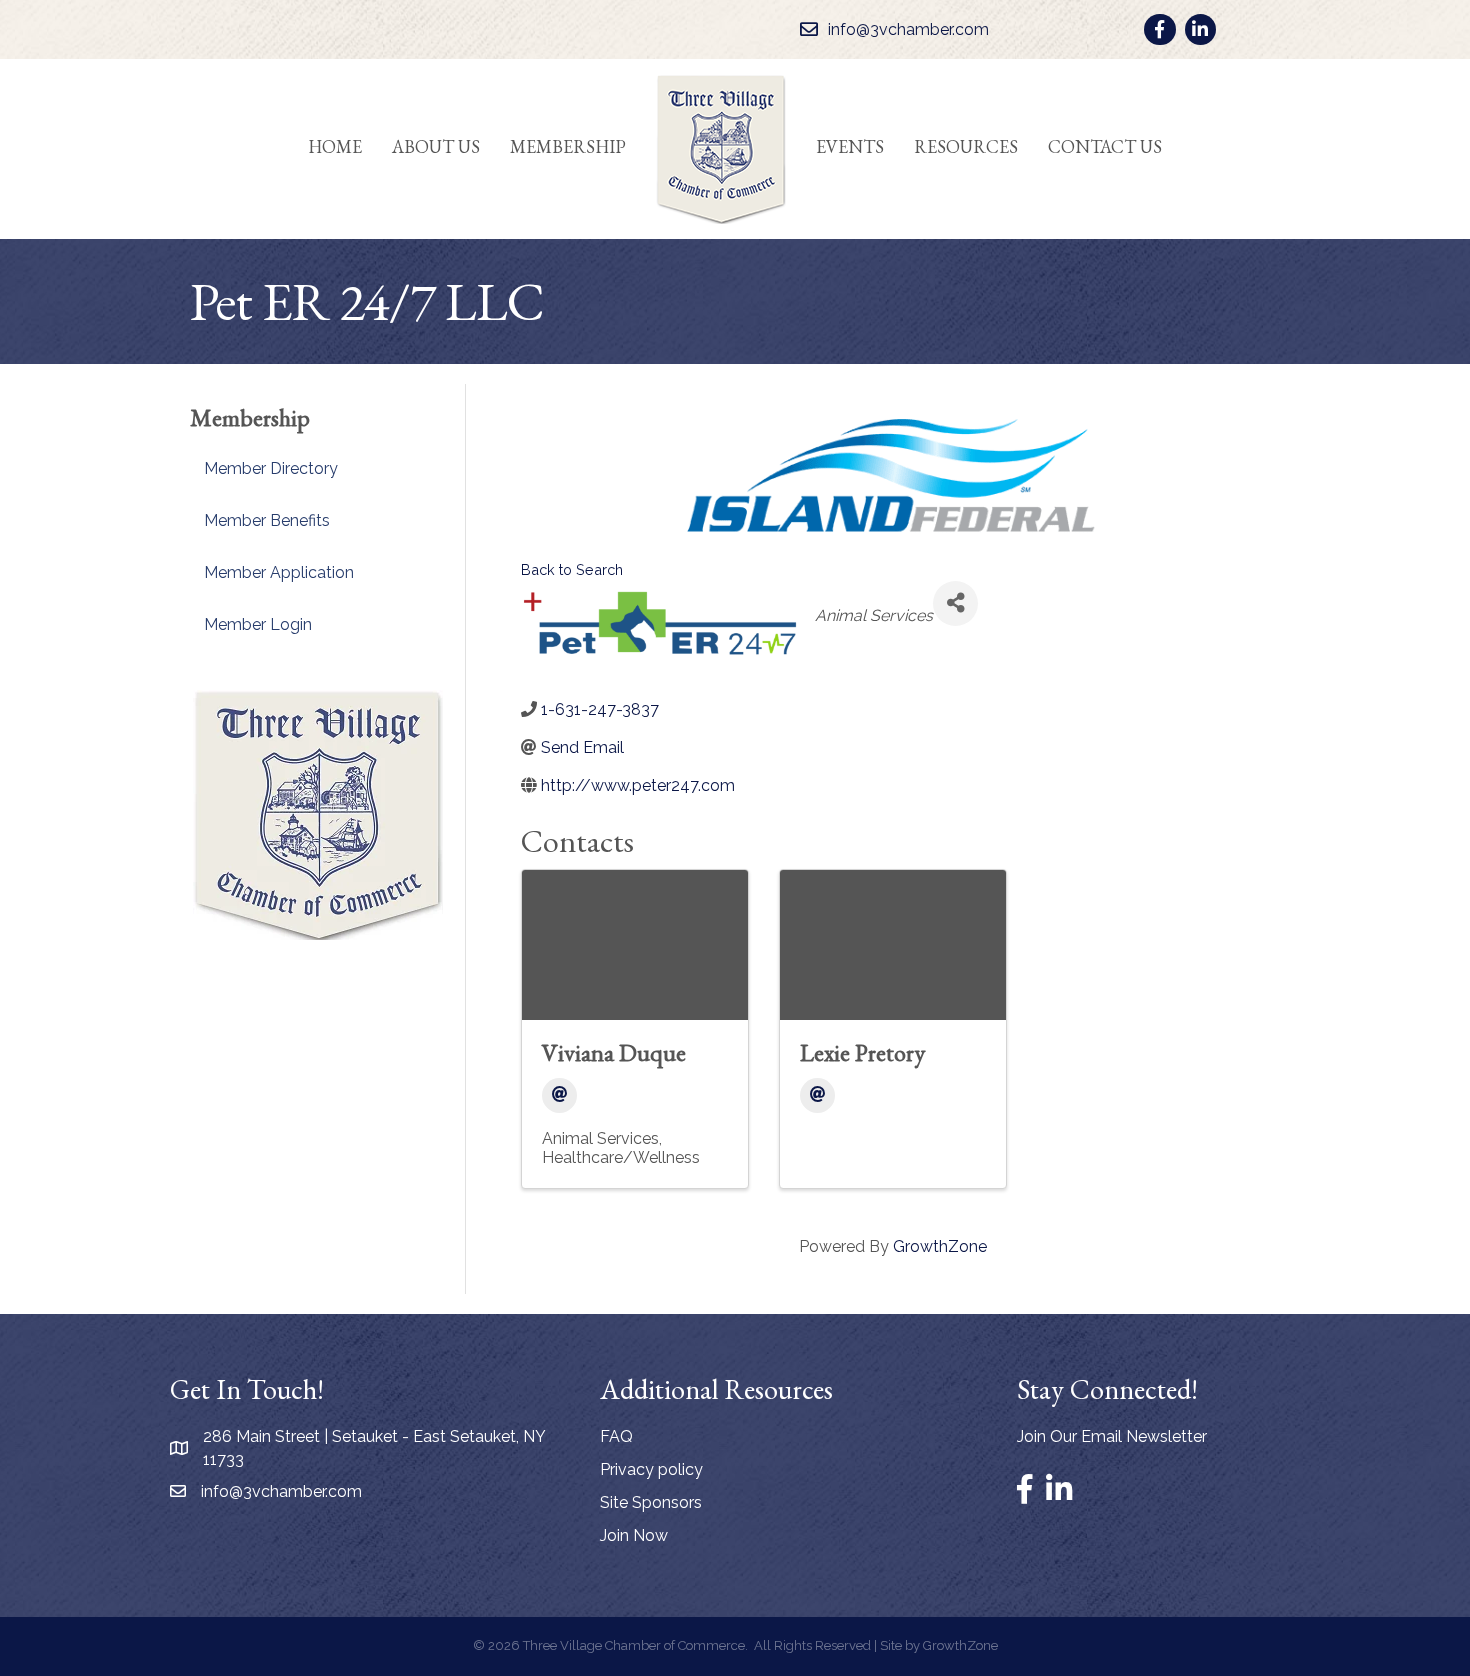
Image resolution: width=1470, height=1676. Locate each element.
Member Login (258, 624)
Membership (568, 146)
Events (850, 146)
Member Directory (271, 468)
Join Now (634, 1535)
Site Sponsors (651, 1502)
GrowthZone (940, 1246)
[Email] (559, 1095)
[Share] (955, 603)
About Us (436, 146)
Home (335, 146)
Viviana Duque (614, 1052)
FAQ (616, 1436)
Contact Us (1105, 146)
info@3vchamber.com (281, 1491)
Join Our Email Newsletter (1112, 1436)
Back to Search (572, 569)
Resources (966, 146)
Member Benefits (267, 520)
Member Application (279, 572)
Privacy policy (651, 1469)
